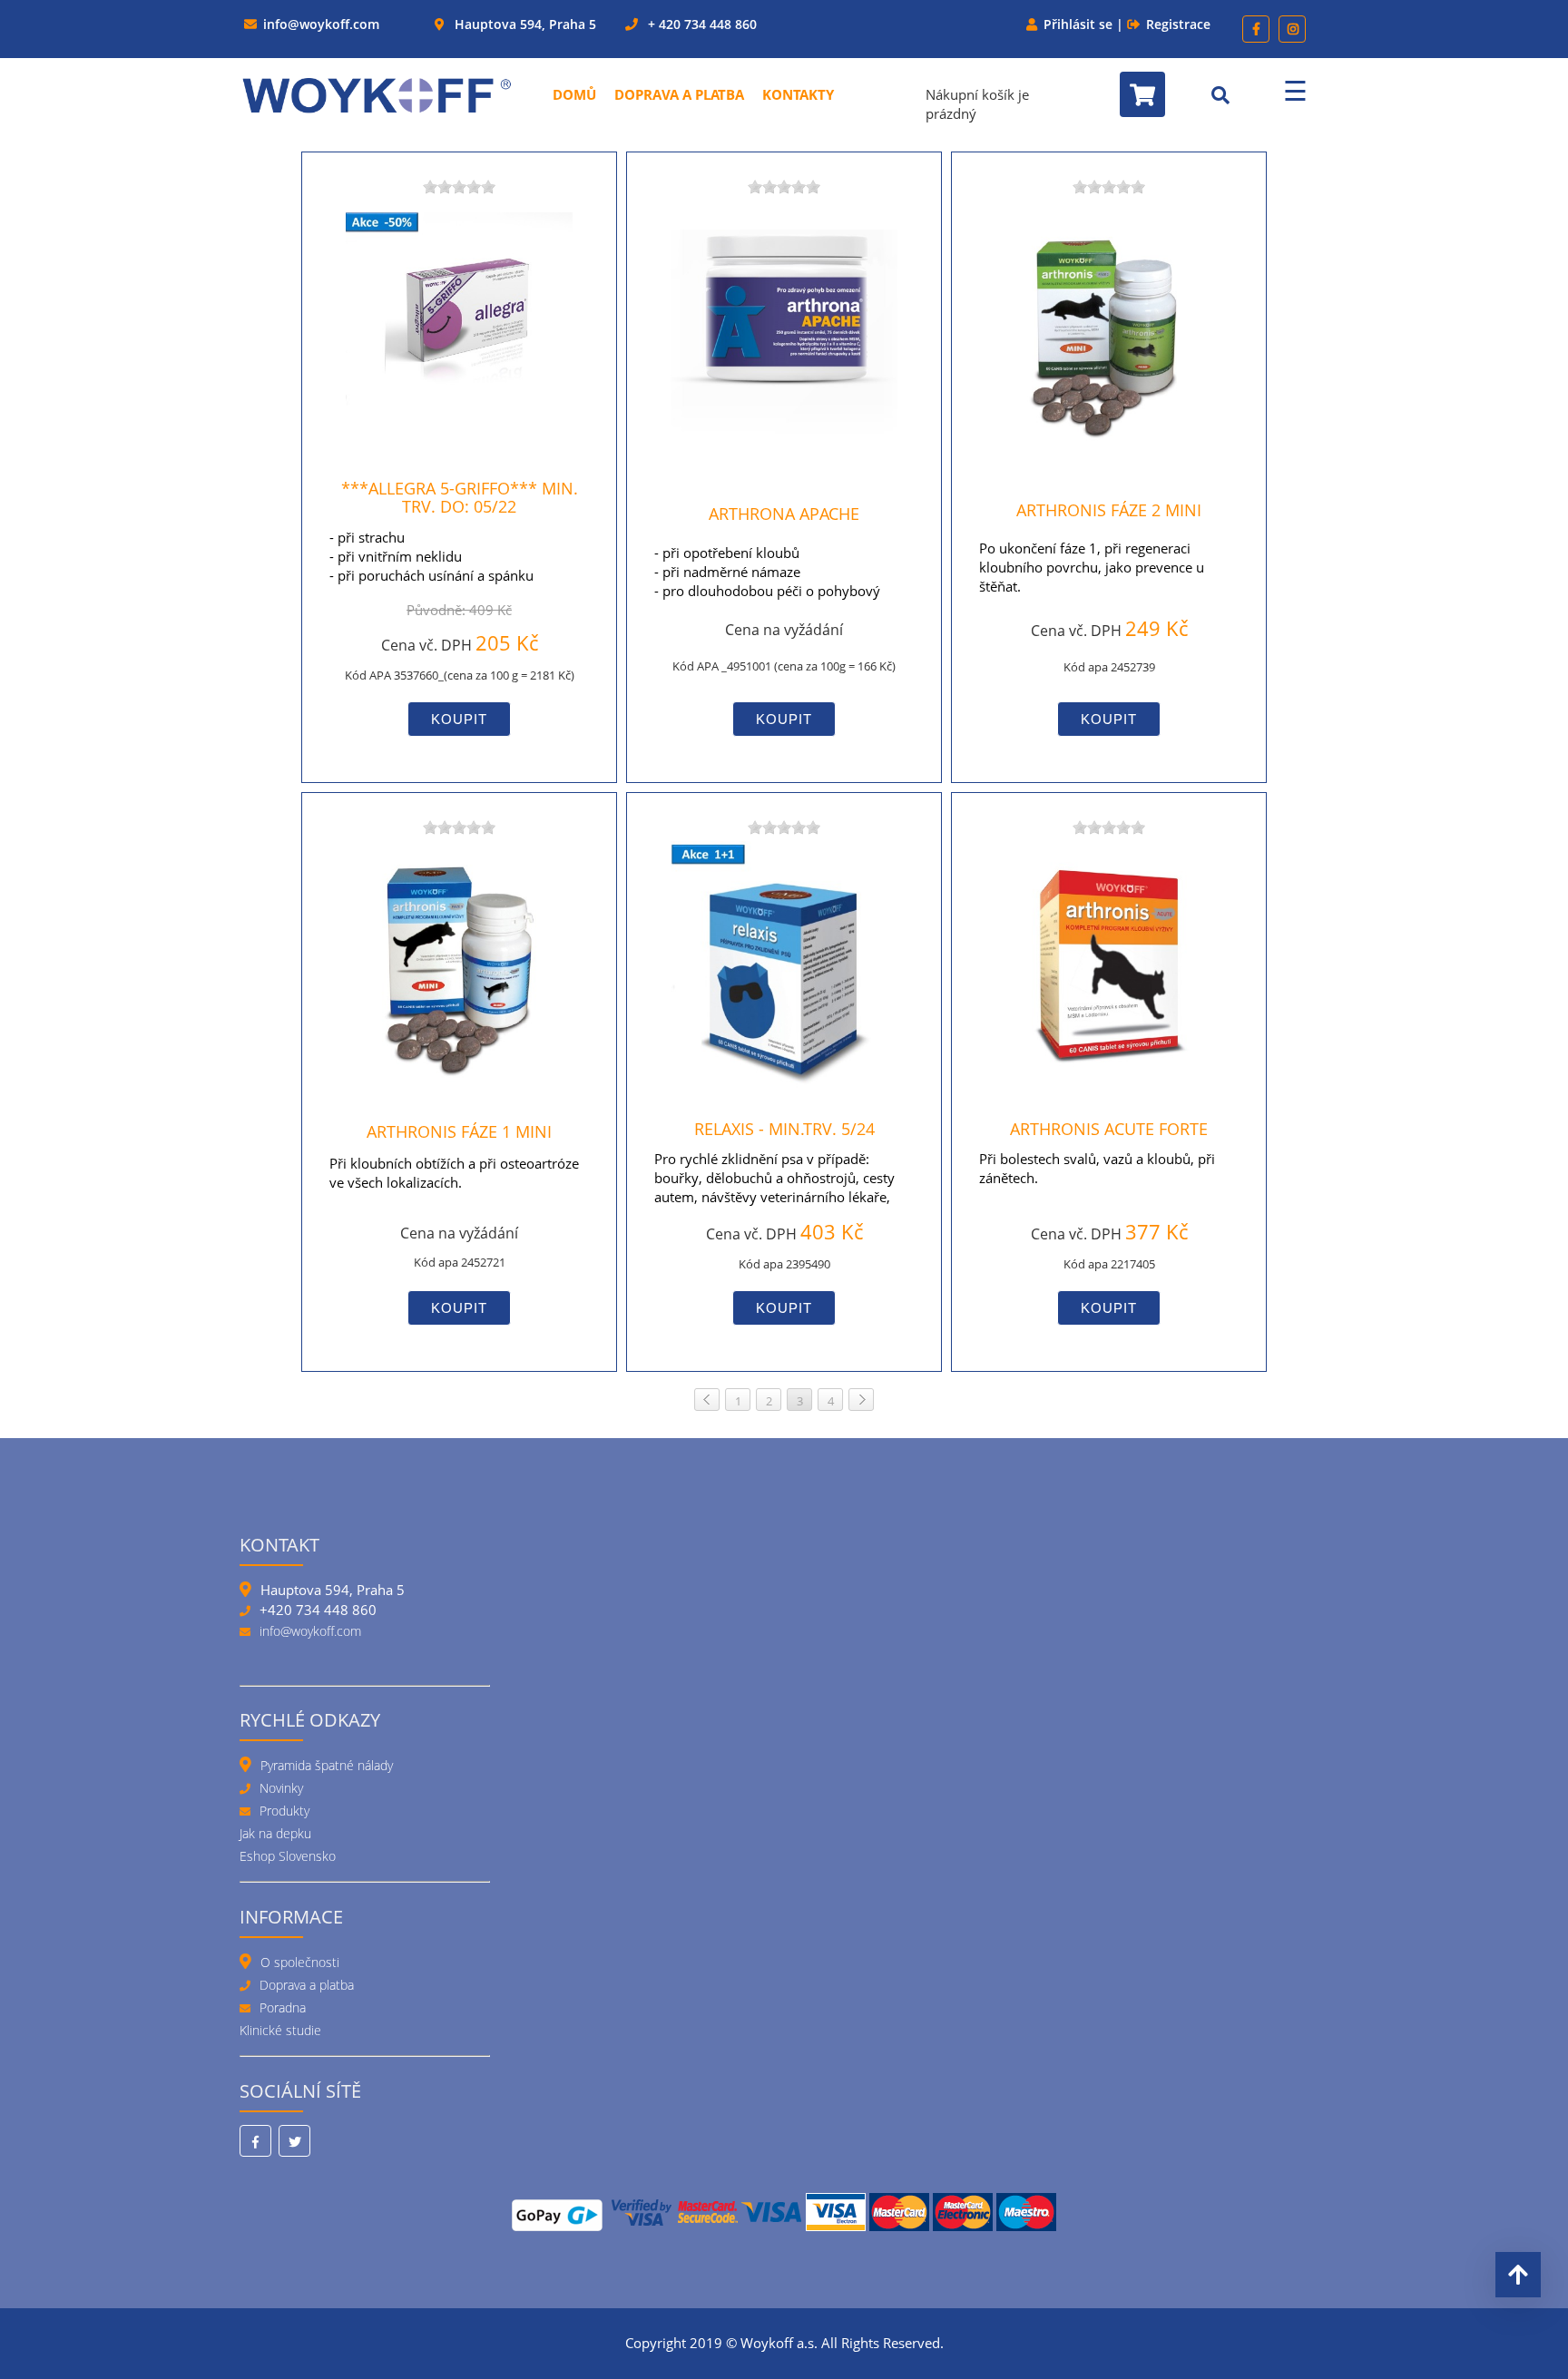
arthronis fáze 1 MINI (459, 1131)
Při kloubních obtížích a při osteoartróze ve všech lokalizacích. (454, 1173)
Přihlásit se (1078, 24)
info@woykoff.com (321, 24)
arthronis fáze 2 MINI (1109, 510)
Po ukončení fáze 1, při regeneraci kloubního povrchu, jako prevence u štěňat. (1092, 567)
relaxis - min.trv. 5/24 (784, 1129)
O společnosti (300, 1962)
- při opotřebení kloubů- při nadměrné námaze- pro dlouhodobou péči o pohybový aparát (767, 581)
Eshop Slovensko (288, 1856)
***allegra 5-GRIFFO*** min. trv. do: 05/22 (460, 498)
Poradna (283, 2007)
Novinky (281, 1788)
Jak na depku (275, 1833)
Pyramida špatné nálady (327, 1765)
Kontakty (798, 94)
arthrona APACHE (784, 514)
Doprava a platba (679, 94)
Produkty (284, 1811)
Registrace (1178, 24)
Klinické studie (280, 2030)
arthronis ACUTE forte (1109, 1129)
